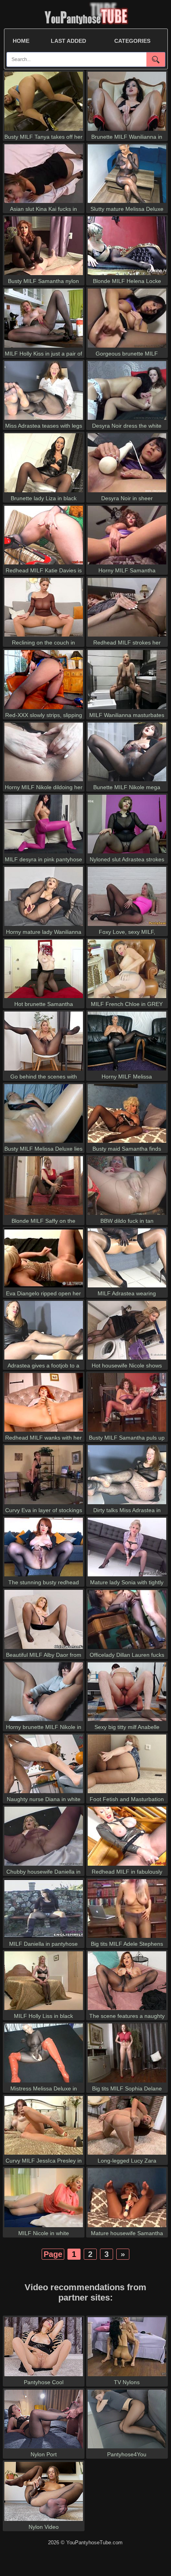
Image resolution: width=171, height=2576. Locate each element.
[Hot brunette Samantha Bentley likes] (44, 998)
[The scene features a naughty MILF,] (127, 2010)
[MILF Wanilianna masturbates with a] (127, 709)
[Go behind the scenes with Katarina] (44, 1070)
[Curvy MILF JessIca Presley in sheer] (44, 2154)
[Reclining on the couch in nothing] (44, 636)
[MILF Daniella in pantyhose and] (44, 1938)
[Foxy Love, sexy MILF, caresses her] (127, 926)
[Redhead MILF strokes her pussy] (127, 636)
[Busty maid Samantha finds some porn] (127, 1143)
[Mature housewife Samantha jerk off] (127, 2227)
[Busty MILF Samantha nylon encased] (44, 275)
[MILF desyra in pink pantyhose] (44, 853)
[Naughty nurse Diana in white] (44, 1793)
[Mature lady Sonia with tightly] (127, 1576)
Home (21, 41)
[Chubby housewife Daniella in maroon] (44, 1866)
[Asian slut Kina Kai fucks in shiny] (44, 203)
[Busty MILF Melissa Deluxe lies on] (44, 1143)
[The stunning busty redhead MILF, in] (44, 1576)
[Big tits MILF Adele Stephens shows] (127, 1938)
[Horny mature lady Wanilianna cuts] (44, 926)
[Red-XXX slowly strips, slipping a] (44, 709)
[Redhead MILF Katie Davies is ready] (44, 564)
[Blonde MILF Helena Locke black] (127, 275)
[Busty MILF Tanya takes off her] (44, 131)
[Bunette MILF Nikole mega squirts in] (127, 781)
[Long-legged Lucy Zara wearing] (127, 2154)
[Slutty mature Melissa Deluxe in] (127, 203)
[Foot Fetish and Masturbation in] (127, 1793)
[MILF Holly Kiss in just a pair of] (44, 347)
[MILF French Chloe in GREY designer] (127, 998)
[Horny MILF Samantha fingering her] (127, 564)
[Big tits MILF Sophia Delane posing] (127, 2082)
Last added (68, 41)
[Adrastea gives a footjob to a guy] (44, 1359)
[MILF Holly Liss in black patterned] (44, 2010)
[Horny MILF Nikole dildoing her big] (44, 781)
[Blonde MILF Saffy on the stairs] (44, 1215)
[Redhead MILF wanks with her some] (44, 1431)
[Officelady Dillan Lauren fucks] (127, 1649)
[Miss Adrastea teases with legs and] (44, 420)
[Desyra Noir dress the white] (127, 420)
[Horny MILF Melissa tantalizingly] (127, 1070)
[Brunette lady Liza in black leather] (44, 492)
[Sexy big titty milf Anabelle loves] (127, 1721)
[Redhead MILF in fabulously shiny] (127, 1866)
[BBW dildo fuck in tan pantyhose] (127, 1215)
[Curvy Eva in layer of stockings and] (44, 1504)
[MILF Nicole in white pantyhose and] (44, 2227)
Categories (132, 41)
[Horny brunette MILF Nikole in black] (44, 1721)
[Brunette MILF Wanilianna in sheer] (127, 131)
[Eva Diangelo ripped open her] (44, 1287)
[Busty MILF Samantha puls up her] (127, 1431)
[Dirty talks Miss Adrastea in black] (127, 1504)
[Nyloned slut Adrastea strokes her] (127, 853)
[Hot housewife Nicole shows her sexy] (127, 1359)
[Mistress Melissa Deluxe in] (44, 2082)
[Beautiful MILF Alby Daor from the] (44, 1649)
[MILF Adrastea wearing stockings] (127, 1287)
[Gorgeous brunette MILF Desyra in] (127, 347)
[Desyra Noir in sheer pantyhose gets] (127, 492)
